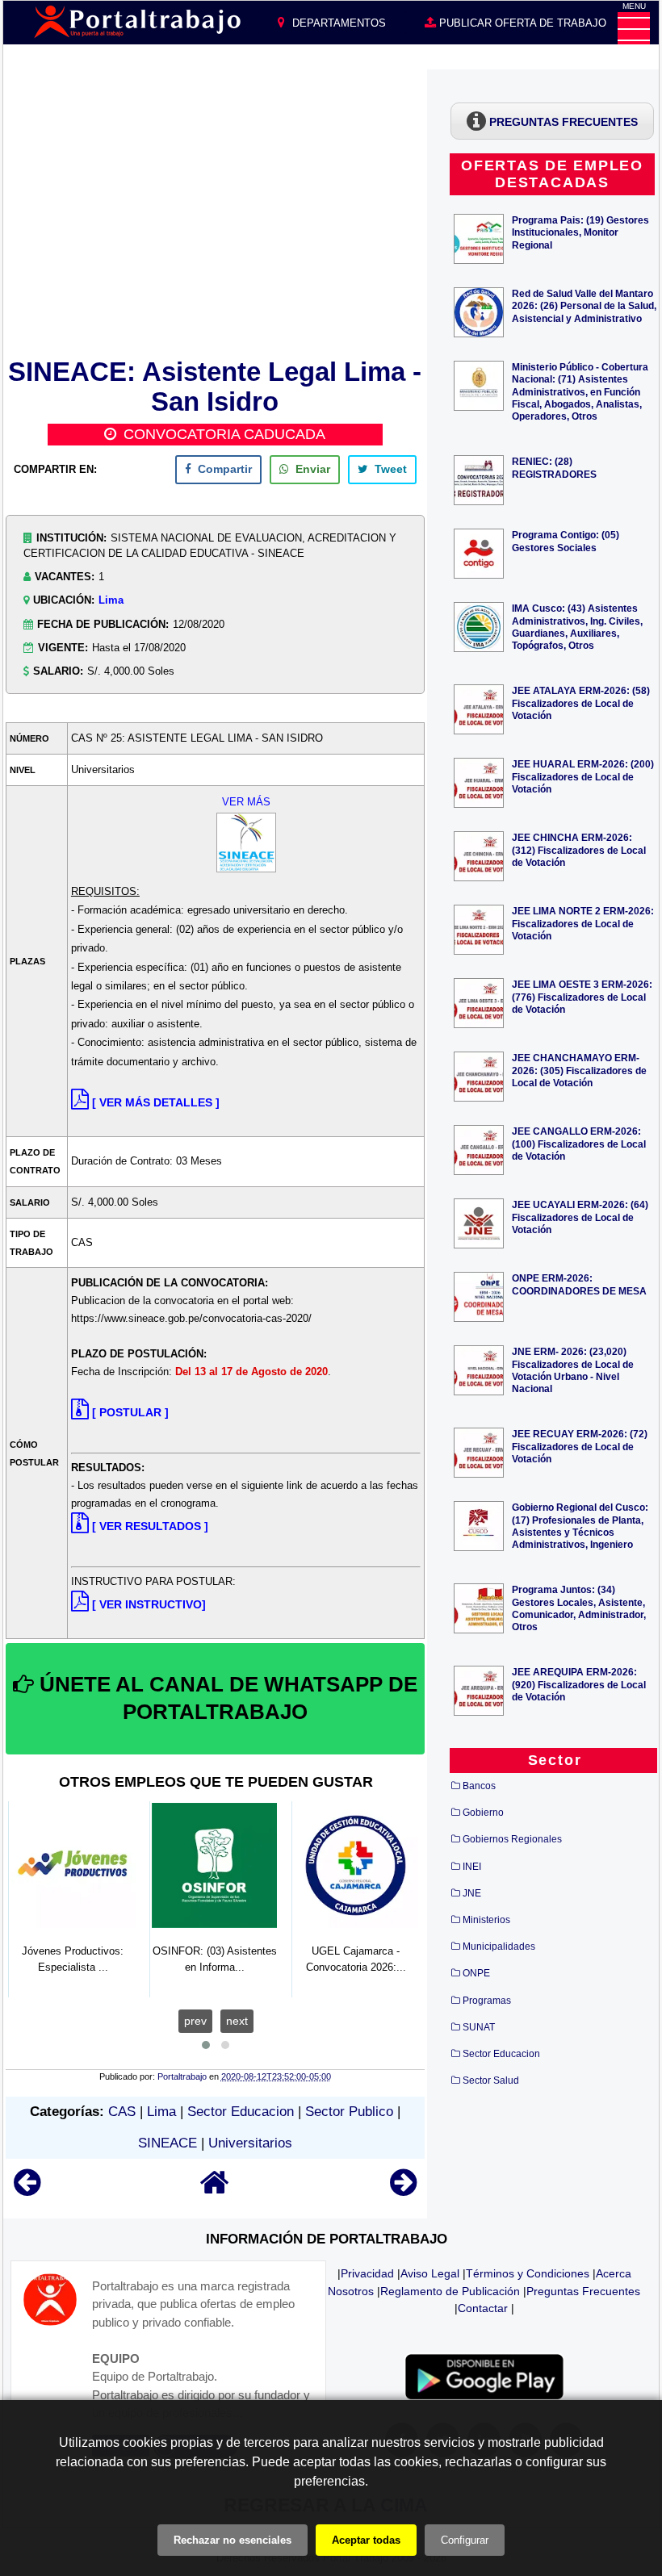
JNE (472, 1893)
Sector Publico (349, 2112)
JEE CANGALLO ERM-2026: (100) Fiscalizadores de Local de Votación (579, 1143)
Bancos (479, 1786)
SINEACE (168, 2143)
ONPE (476, 1973)
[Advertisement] (215, 211)
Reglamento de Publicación (450, 2291)
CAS (122, 2112)
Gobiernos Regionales (512, 1839)
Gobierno (483, 1813)
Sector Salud (491, 2080)
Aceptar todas (366, 2540)
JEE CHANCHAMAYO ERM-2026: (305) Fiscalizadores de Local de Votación (579, 1070)
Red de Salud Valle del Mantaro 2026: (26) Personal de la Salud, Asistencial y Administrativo (584, 305)
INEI (472, 1867)
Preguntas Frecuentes (583, 2291)
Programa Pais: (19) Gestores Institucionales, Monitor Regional (580, 232)
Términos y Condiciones (528, 2273)
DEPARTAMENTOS (337, 23)
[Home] (215, 2190)
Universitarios (250, 2143)
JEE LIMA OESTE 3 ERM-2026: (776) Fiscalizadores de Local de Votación (582, 996)
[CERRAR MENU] (634, 28)
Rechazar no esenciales (233, 2540)
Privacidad (367, 2273)
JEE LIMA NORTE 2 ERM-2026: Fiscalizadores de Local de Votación (583, 923)
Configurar (465, 2540)
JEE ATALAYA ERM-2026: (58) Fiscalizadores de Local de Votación (581, 703)
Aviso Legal (430, 2273)
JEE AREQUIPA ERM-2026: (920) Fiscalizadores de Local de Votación (579, 1684)
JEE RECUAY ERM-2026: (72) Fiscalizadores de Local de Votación (580, 1446)
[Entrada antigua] (403, 2190)
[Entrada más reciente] (27, 2190)
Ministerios (486, 1920)
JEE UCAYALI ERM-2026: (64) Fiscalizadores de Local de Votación (580, 1217)
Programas (487, 2001)
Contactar (483, 2308)
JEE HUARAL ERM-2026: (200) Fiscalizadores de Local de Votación (583, 776)
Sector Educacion (241, 2112)
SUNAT (479, 2027)
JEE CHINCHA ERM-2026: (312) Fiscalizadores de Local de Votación (579, 849)
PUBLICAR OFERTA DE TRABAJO (521, 23)
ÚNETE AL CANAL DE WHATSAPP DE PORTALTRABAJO (226, 1698)
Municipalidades (499, 1947)
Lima (111, 600)
